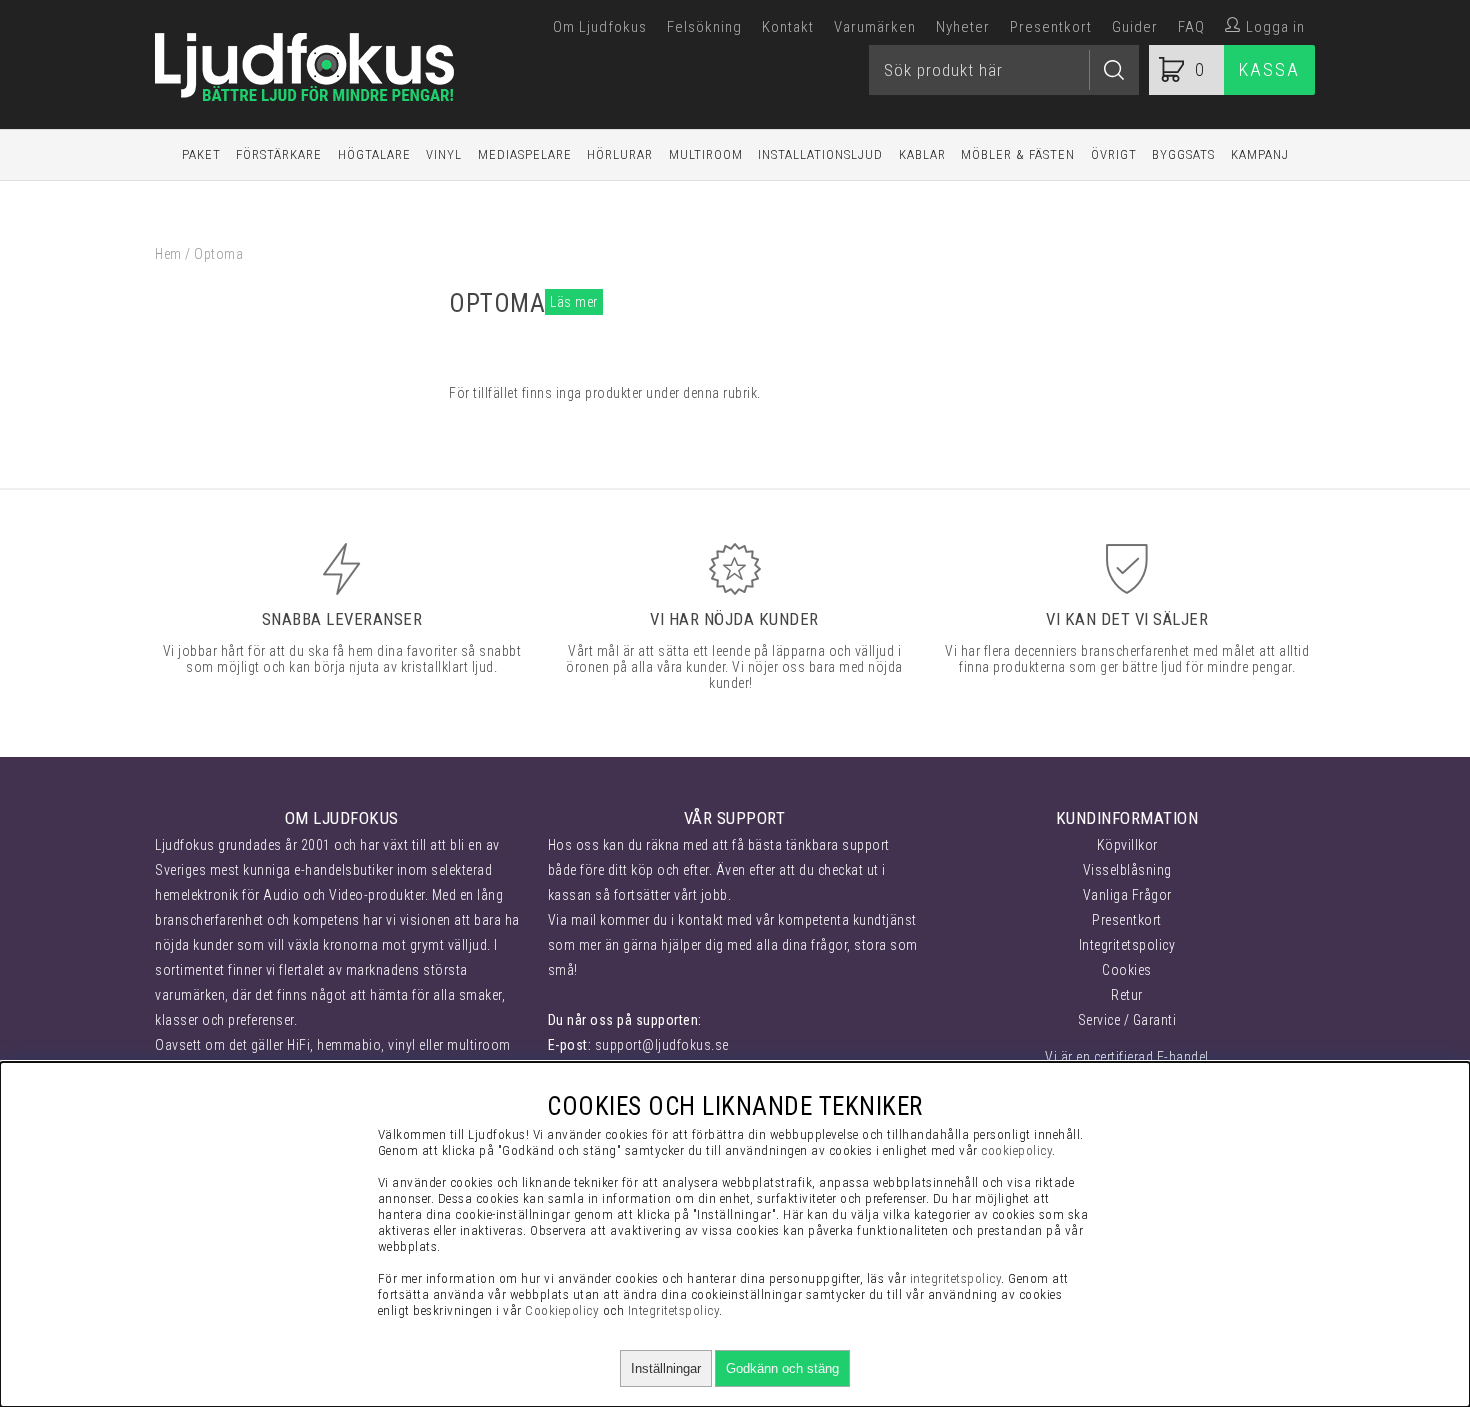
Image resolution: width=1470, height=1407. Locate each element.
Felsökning (704, 27)
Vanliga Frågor (1127, 895)
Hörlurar (620, 154)
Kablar (922, 154)
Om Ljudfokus (600, 27)
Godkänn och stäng (782, 1368)
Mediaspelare (525, 154)
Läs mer (574, 302)
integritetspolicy (956, 1278)
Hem (168, 254)
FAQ (1191, 27)
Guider (1135, 27)
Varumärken (875, 27)
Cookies (1127, 970)
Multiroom (706, 154)
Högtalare (374, 154)
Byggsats (1183, 154)
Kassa (1269, 69)
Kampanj (1260, 154)
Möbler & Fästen (1018, 154)
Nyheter (963, 27)
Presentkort (1051, 27)
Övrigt (1114, 154)
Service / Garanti (1127, 1020)
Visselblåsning (1127, 870)
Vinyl (444, 154)
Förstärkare (279, 154)
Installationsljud (820, 154)
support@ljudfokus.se (662, 1045)
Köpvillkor (1127, 845)
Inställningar (666, 1368)
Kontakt (788, 27)
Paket (201, 154)
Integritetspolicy (1127, 945)
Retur (1127, 995)
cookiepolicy (1016, 1150)
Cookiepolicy (562, 1310)
